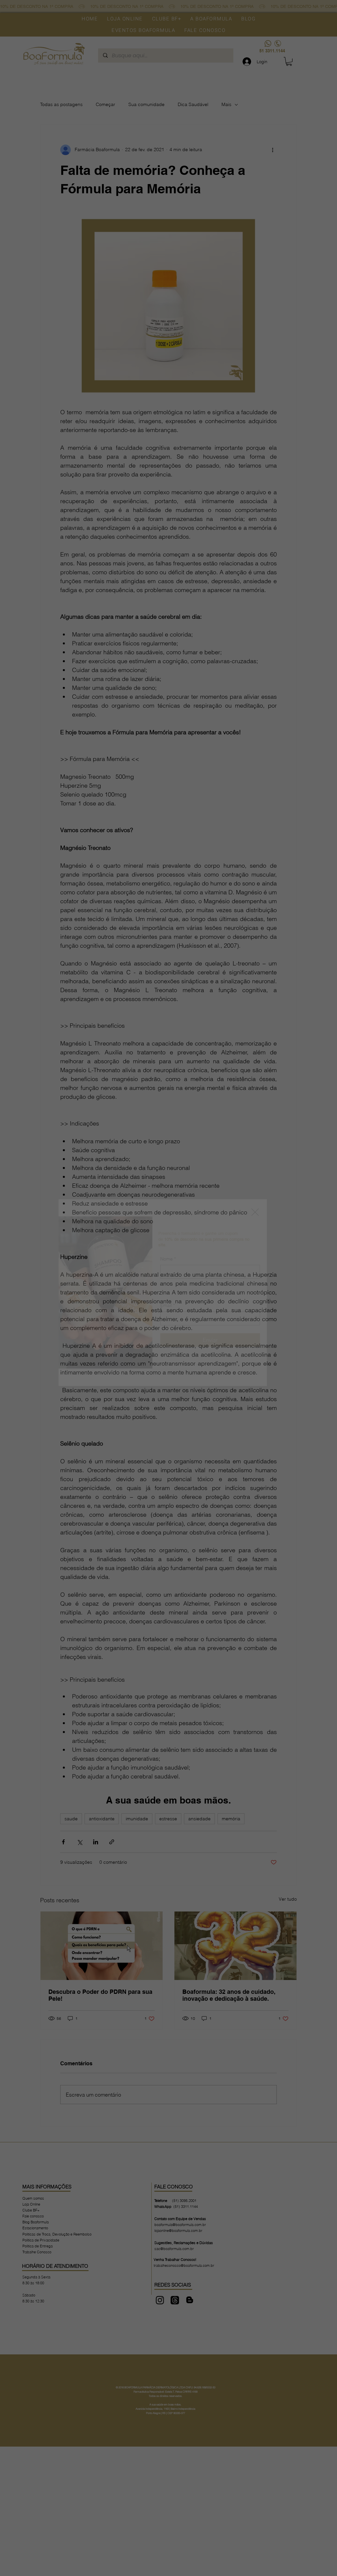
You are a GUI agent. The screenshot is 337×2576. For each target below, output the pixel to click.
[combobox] (210, 1284)
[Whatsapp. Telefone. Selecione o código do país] (171, 1315)
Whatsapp (172, 1302)
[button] (255, 1212)
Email (168, 1333)
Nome (168, 1231)
